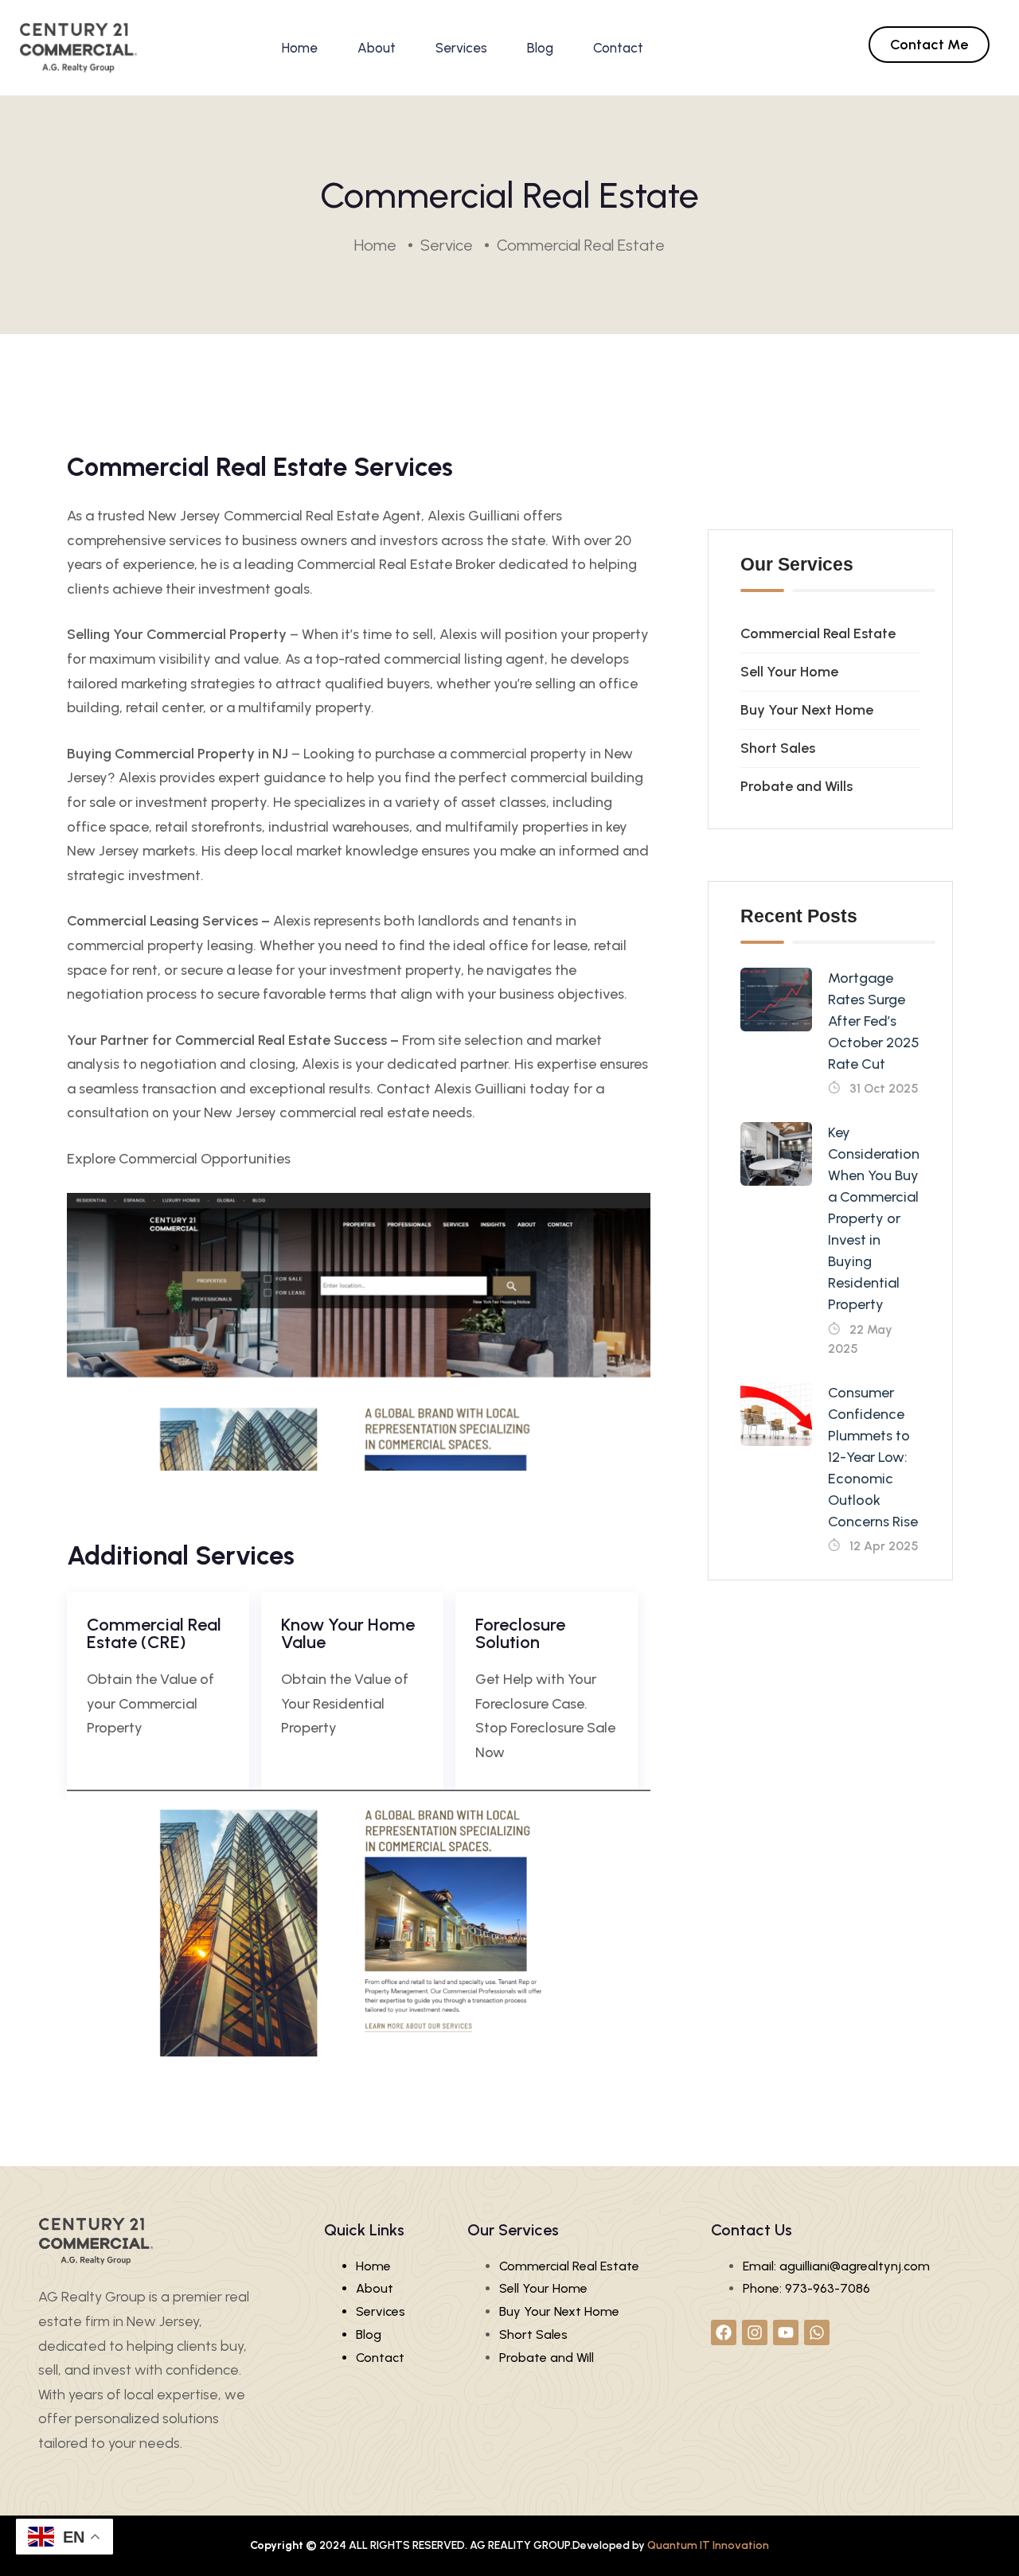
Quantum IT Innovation (708, 2545)
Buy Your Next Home (807, 710)
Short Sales (778, 748)
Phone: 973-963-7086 (806, 2288)
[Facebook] (724, 2332)
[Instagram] (755, 2332)
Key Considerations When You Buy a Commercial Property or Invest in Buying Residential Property (877, 1218)
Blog (540, 48)
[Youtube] (786, 2332)
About (377, 48)
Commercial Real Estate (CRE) (154, 1633)
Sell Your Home (789, 672)
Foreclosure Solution (520, 1633)
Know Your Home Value (348, 1633)
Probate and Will (547, 2358)
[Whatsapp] (817, 2332)
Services (461, 48)
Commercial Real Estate (818, 633)
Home (300, 48)
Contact (618, 48)
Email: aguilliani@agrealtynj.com (836, 2266)
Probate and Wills (796, 786)
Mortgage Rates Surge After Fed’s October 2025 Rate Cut (874, 1021)
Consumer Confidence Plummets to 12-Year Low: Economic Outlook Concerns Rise (873, 1457)
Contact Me (929, 45)
